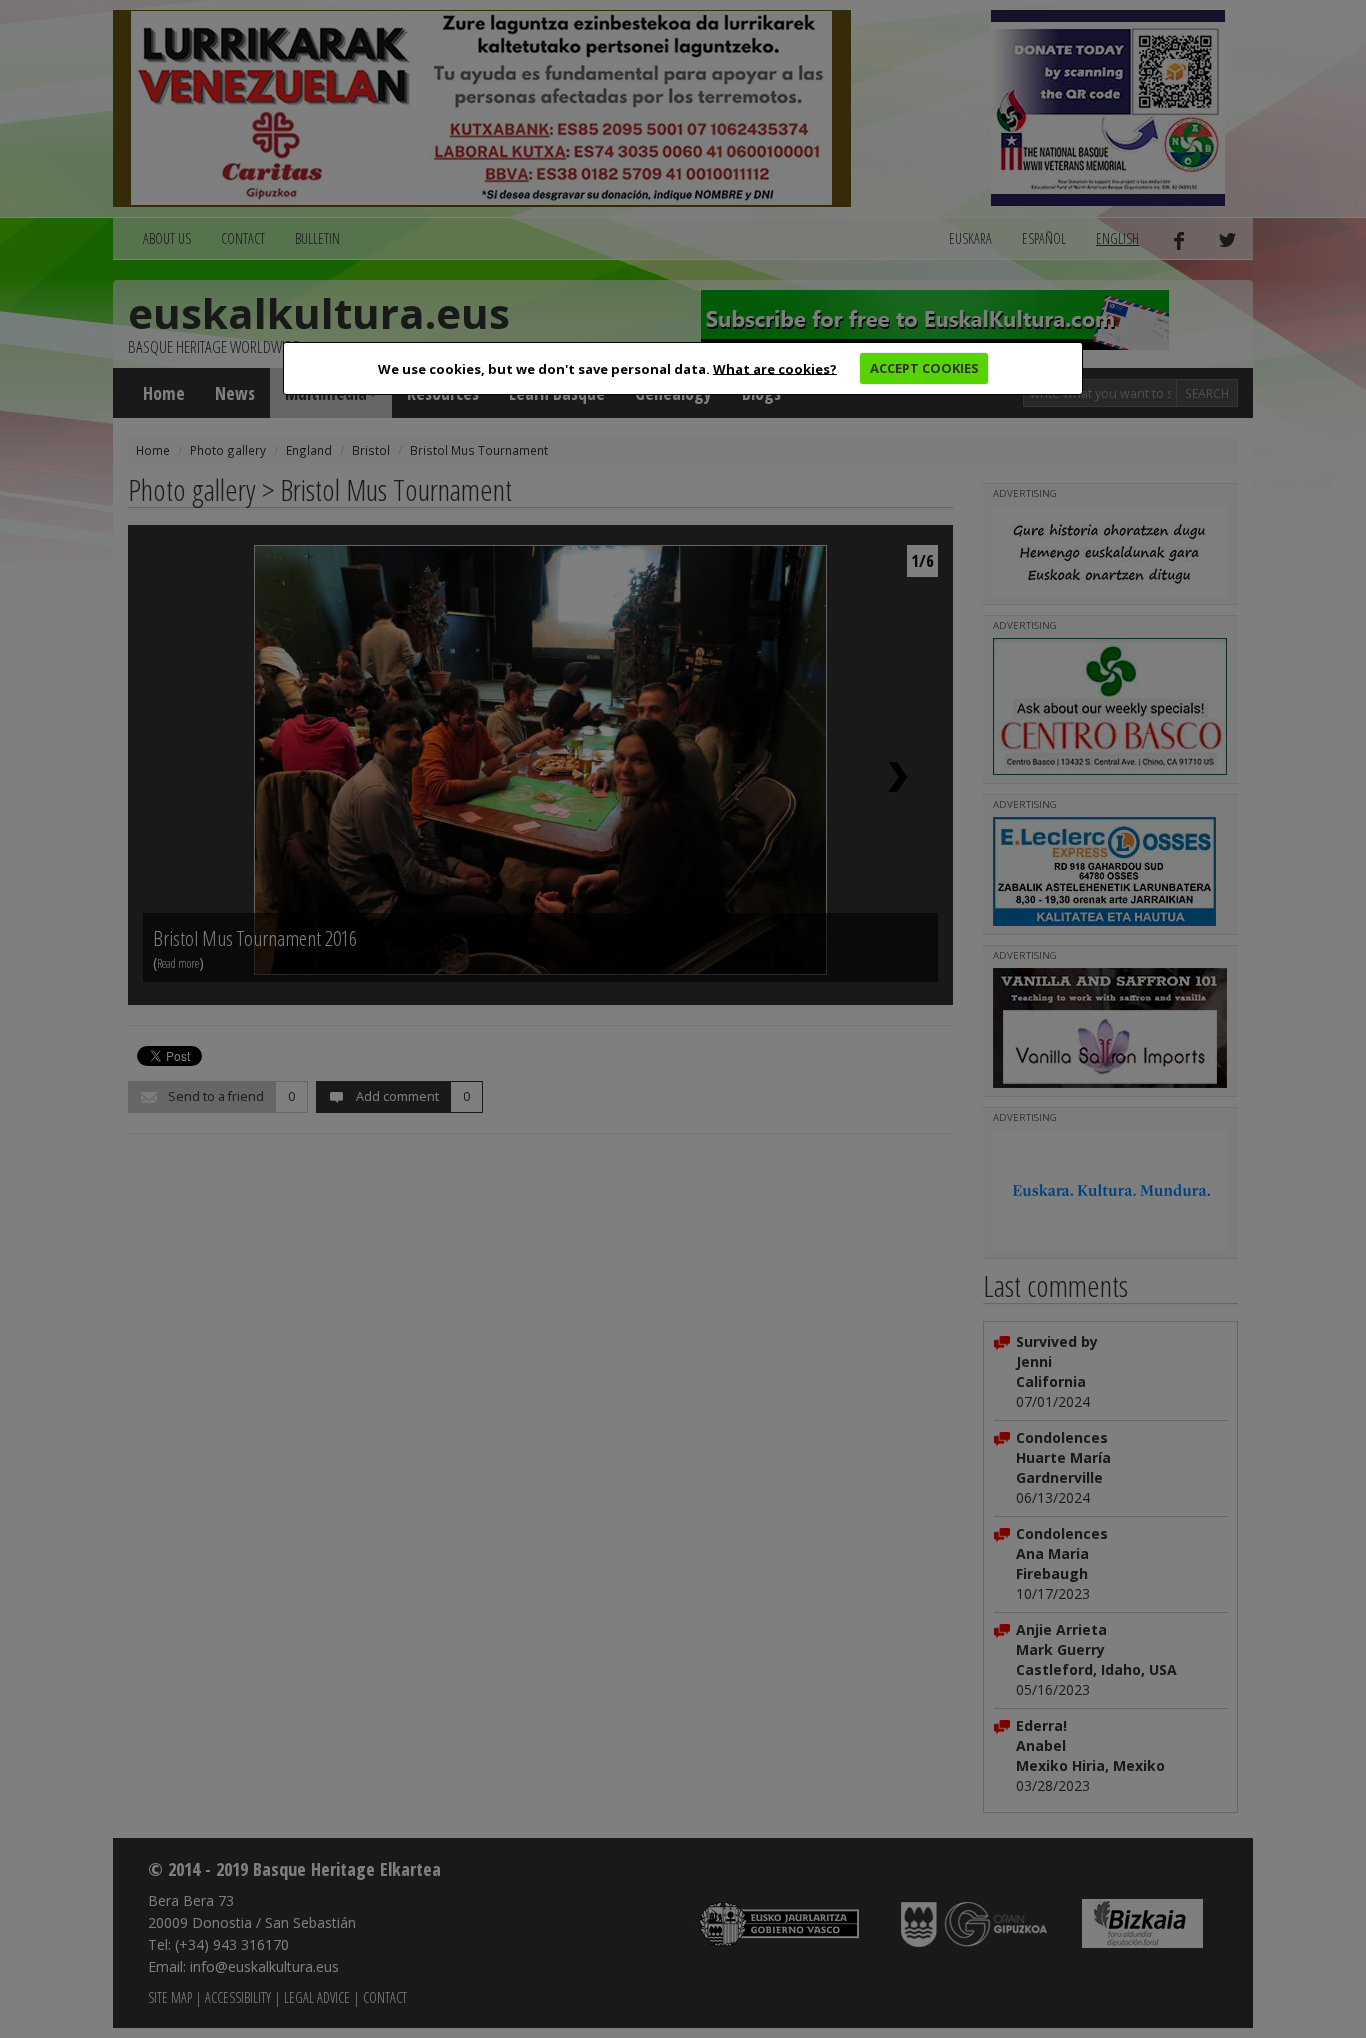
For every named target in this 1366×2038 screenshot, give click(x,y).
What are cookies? (775, 368)
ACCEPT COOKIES (924, 368)
